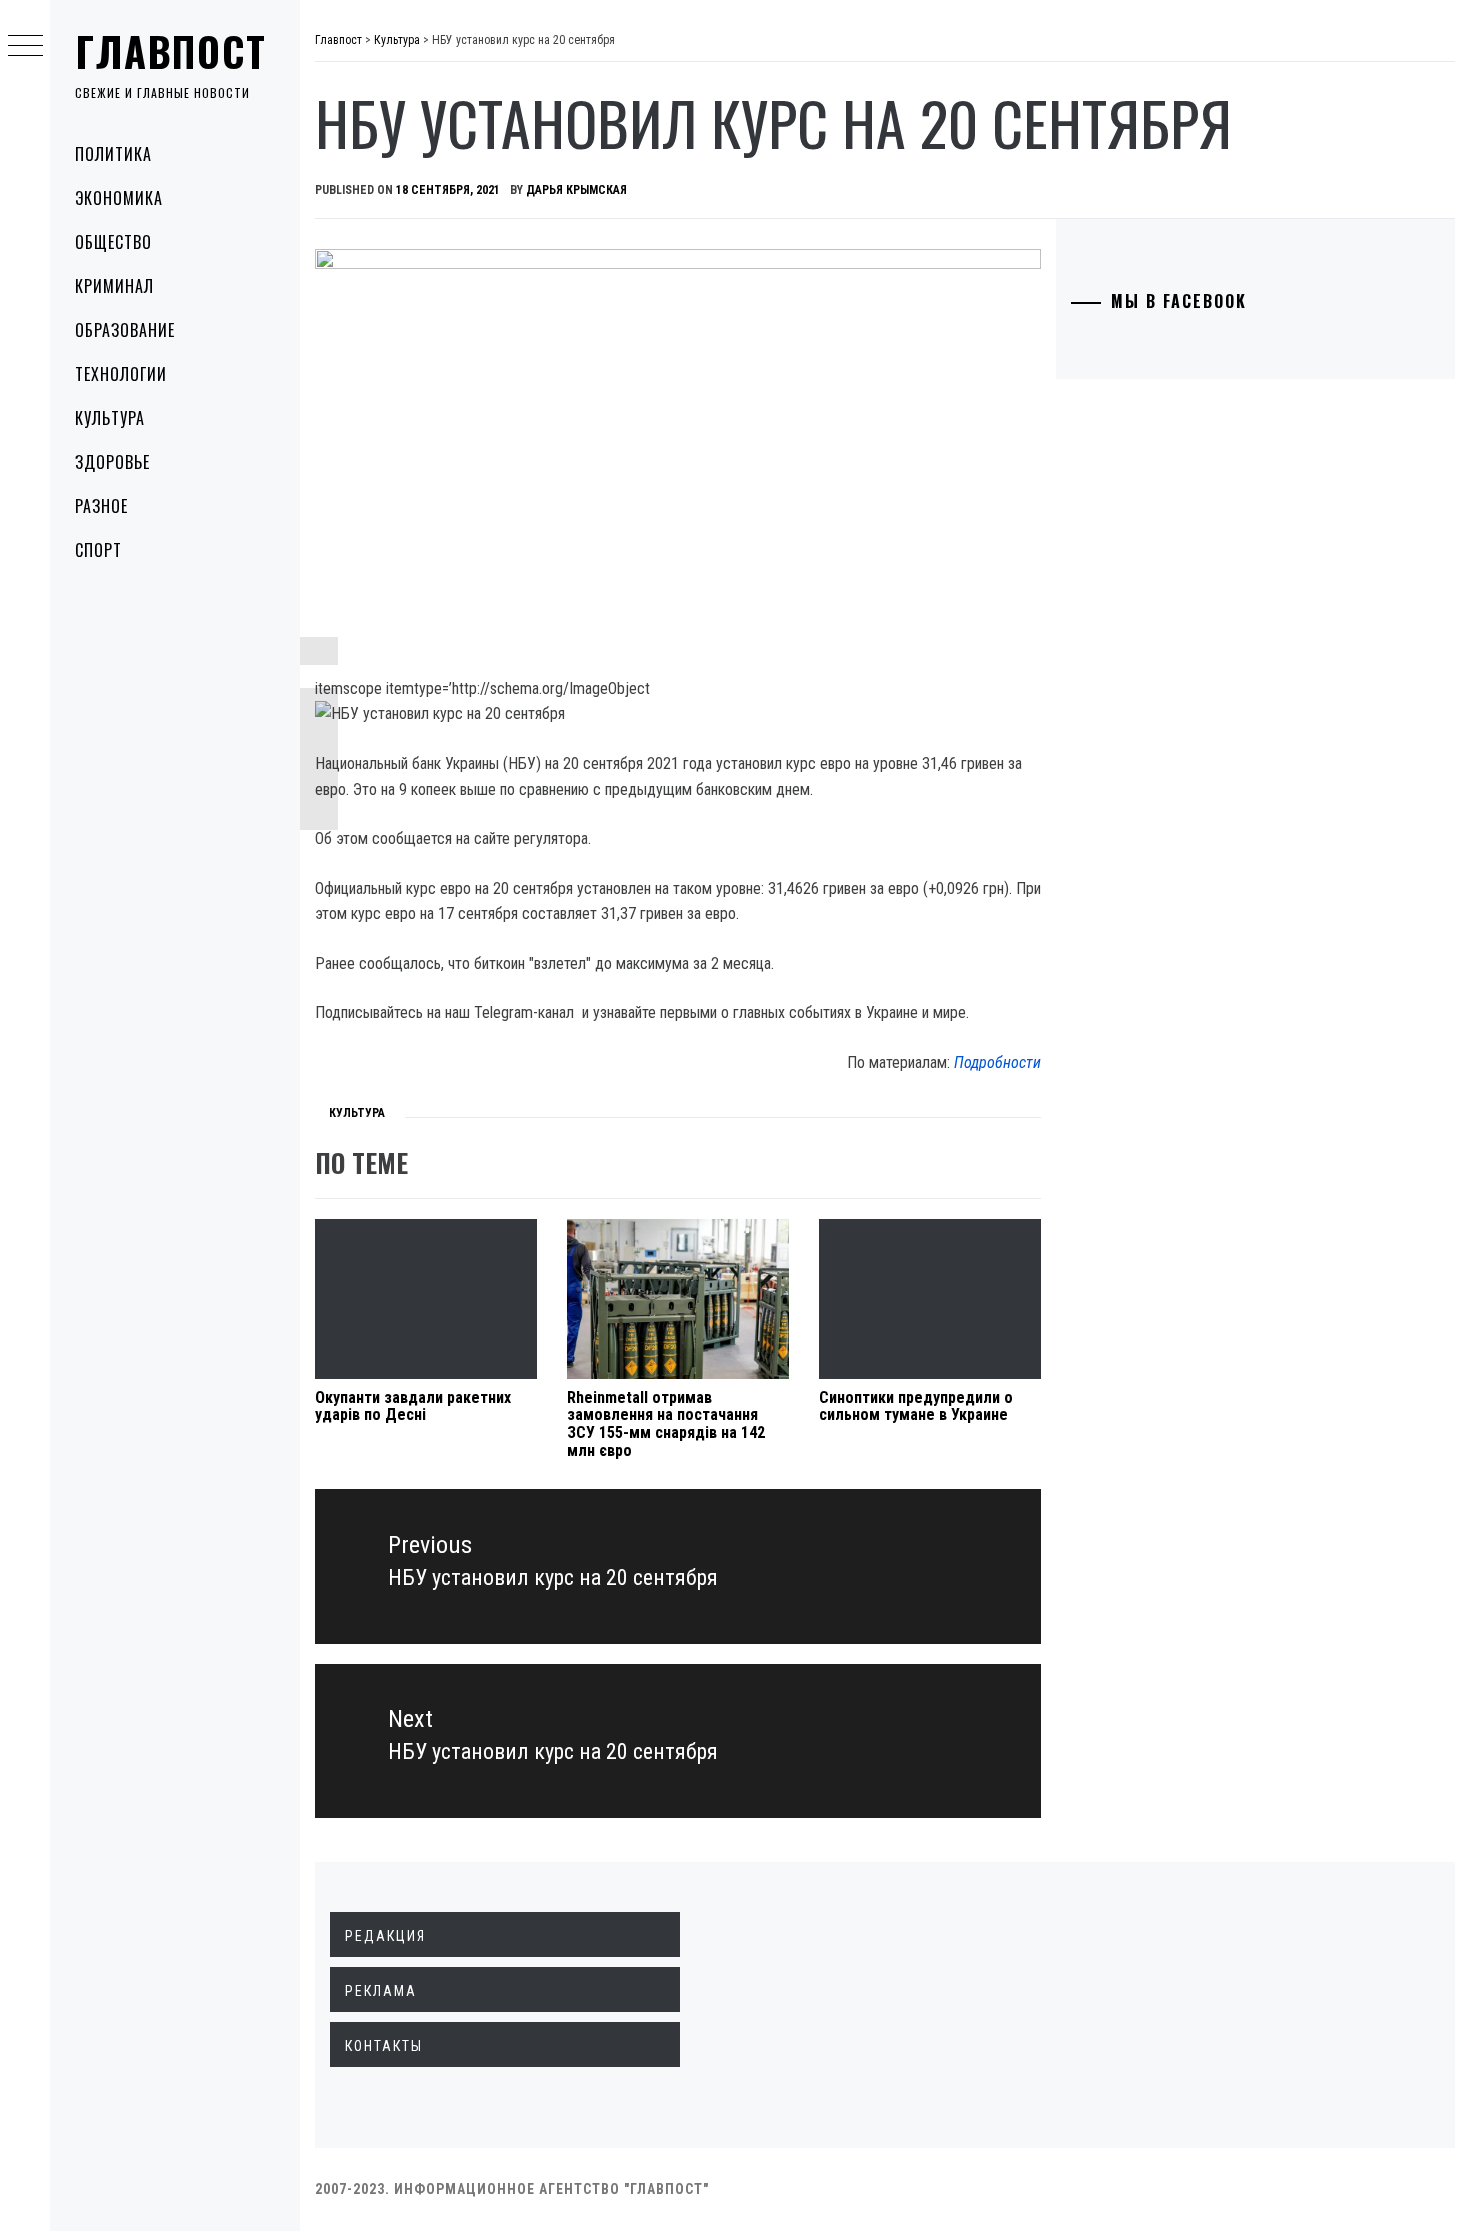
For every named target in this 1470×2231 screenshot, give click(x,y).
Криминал (114, 286)
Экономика (119, 198)
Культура (110, 418)
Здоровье (112, 462)
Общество (113, 242)
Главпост (171, 51)
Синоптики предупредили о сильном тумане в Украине (916, 1406)
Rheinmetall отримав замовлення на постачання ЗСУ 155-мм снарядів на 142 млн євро (666, 1424)
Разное (101, 506)
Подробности (997, 1062)
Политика (113, 154)
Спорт (98, 550)
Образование (125, 330)
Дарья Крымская (576, 190)
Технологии (121, 374)
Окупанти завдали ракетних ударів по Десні (413, 1406)
